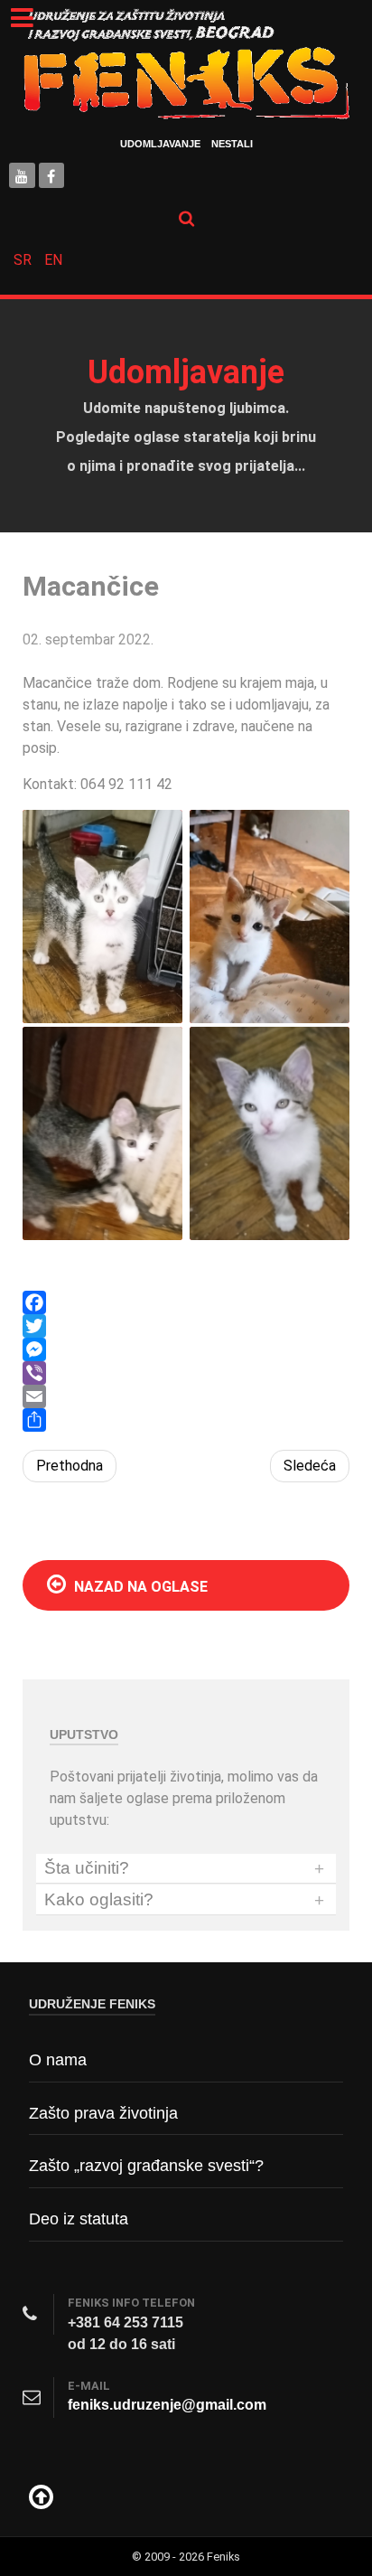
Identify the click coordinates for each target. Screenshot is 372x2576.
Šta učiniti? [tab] (184, 1868)
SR (24, 260)
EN (53, 260)
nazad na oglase (139, 1587)
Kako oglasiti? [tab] (184, 1900)
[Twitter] (186, 1326)
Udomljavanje (160, 144)
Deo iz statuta (79, 2219)
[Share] (186, 1420)
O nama (58, 2060)
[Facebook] (186, 1302)
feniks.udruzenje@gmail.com (167, 2405)
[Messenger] (186, 1349)
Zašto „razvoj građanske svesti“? (146, 2166)
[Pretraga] (186, 218)
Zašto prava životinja (103, 2113)
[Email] (186, 1396)
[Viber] (186, 1373)
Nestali (232, 144)
